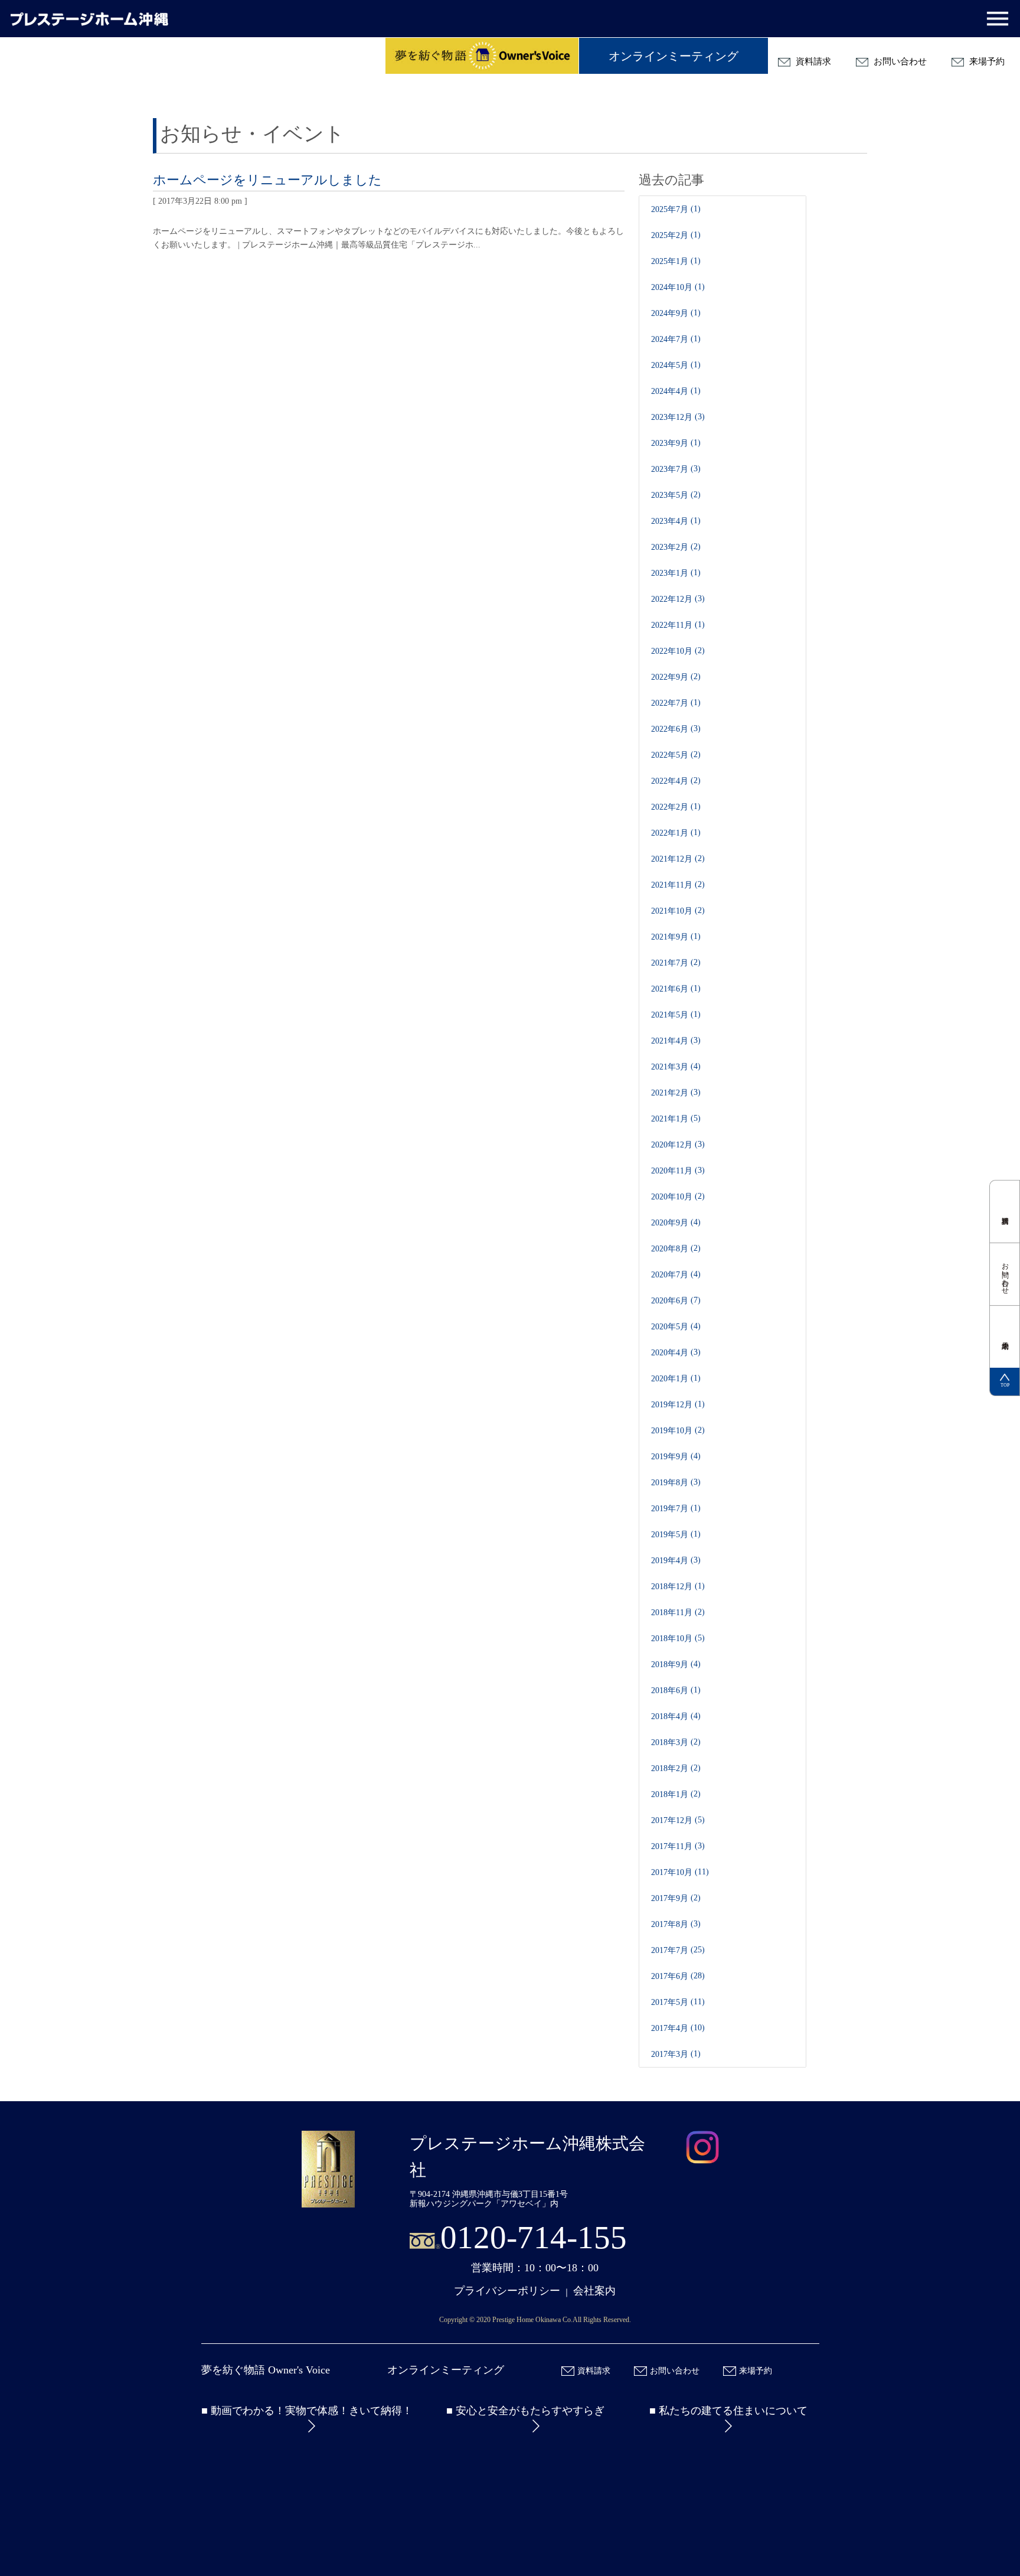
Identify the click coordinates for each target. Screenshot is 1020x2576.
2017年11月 (672, 1846)
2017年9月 (670, 1898)
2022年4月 (670, 781)
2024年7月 (670, 339)
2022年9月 (670, 677)
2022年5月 (670, 755)
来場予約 (986, 61)
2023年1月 (670, 573)
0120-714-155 (534, 2237)
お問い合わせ (899, 61)
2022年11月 (672, 625)
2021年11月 (672, 885)
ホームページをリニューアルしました (267, 180)
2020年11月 (672, 1171)
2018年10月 (672, 1638)
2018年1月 (670, 1794)
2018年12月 (672, 1587)
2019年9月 (670, 1457)
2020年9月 (670, 1223)
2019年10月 (672, 1431)
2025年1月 (670, 261)
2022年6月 (670, 729)
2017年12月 (672, 1820)
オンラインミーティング (674, 56)
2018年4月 (670, 1716)
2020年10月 (672, 1197)
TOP (1005, 1385)
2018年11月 (672, 1613)
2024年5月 (670, 365)
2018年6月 (670, 1690)
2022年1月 (670, 833)
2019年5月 (670, 1535)
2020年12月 (672, 1145)
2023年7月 (670, 469)
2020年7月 (670, 1275)
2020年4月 (670, 1353)
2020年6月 (670, 1301)
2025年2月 (670, 235)
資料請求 (812, 61)
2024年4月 (670, 391)
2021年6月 (670, 989)
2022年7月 (670, 703)
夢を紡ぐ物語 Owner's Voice (266, 2370)
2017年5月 (670, 2002)
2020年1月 (670, 1379)
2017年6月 (670, 1976)
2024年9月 (670, 313)
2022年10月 (672, 651)
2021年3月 (670, 1067)
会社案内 (594, 2291)
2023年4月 (670, 521)
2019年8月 (670, 1483)
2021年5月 (670, 1015)
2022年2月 (670, 807)
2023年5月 (670, 495)
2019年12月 (672, 1405)
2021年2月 (670, 1093)
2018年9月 (670, 1664)
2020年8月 (670, 1249)
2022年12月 (672, 599)
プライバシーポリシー (507, 2291)
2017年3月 (670, 2054)
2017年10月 (672, 1872)
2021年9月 (670, 937)
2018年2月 (670, 1768)
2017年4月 (670, 2028)
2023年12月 (672, 417)
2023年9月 (670, 443)
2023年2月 (670, 547)
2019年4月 (670, 1561)
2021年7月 (670, 963)
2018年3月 (670, 1742)
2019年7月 (670, 1509)
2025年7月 (670, 209)
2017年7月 (670, 1950)
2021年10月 (672, 911)
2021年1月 (670, 1119)
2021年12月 (672, 859)
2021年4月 (670, 1041)
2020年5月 (670, 1327)
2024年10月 (672, 287)
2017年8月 (670, 1924)
